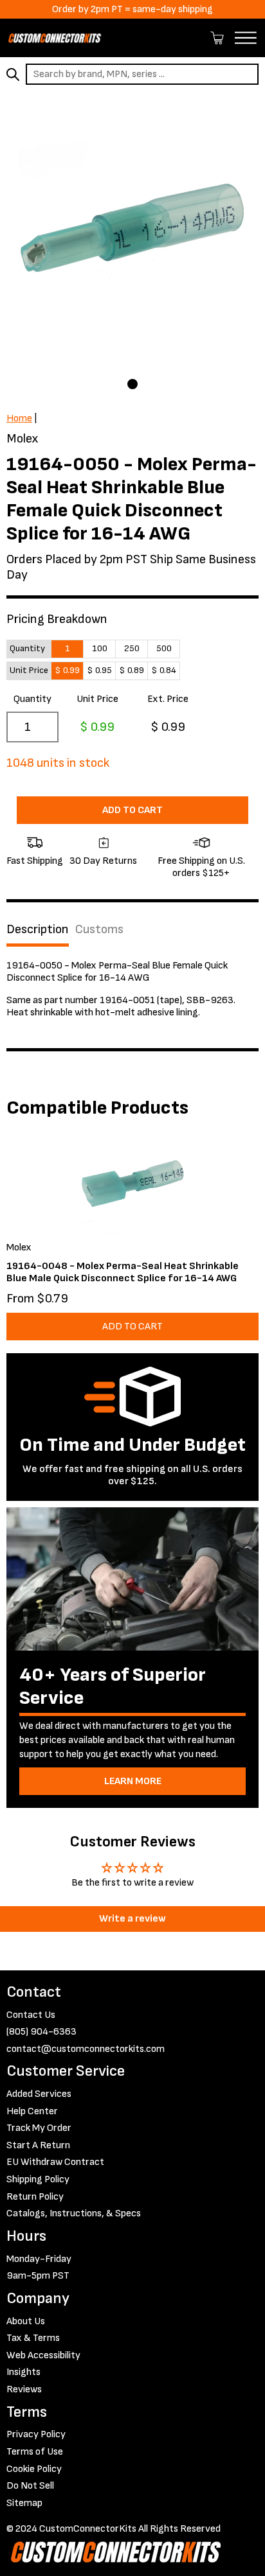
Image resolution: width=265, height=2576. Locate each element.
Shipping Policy (38, 2179)
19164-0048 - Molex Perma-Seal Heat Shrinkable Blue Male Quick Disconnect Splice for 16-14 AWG (123, 1272)
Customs (99, 929)
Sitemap (24, 2503)
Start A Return (38, 2145)
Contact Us (31, 2015)
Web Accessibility (43, 2355)
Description (38, 929)
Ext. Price (168, 699)
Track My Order (39, 2128)
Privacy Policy (36, 2434)
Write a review (132, 1919)
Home (19, 418)
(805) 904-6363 (41, 2032)
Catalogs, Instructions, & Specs (74, 2213)
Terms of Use (35, 2452)
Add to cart (132, 810)
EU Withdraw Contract (55, 2162)
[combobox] (142, 74)
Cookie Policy (34, 2469)
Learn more (133, 1781)
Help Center (32, 2111)
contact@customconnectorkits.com (86, 2049)
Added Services (39, 2094)
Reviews (24, 2389)
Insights (23, 2372)
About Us (26, 2321)
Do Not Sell (30, 2486)
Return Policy (35, 2197)
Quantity (32, 699)
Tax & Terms (33, 2338)
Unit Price (97, 699)
